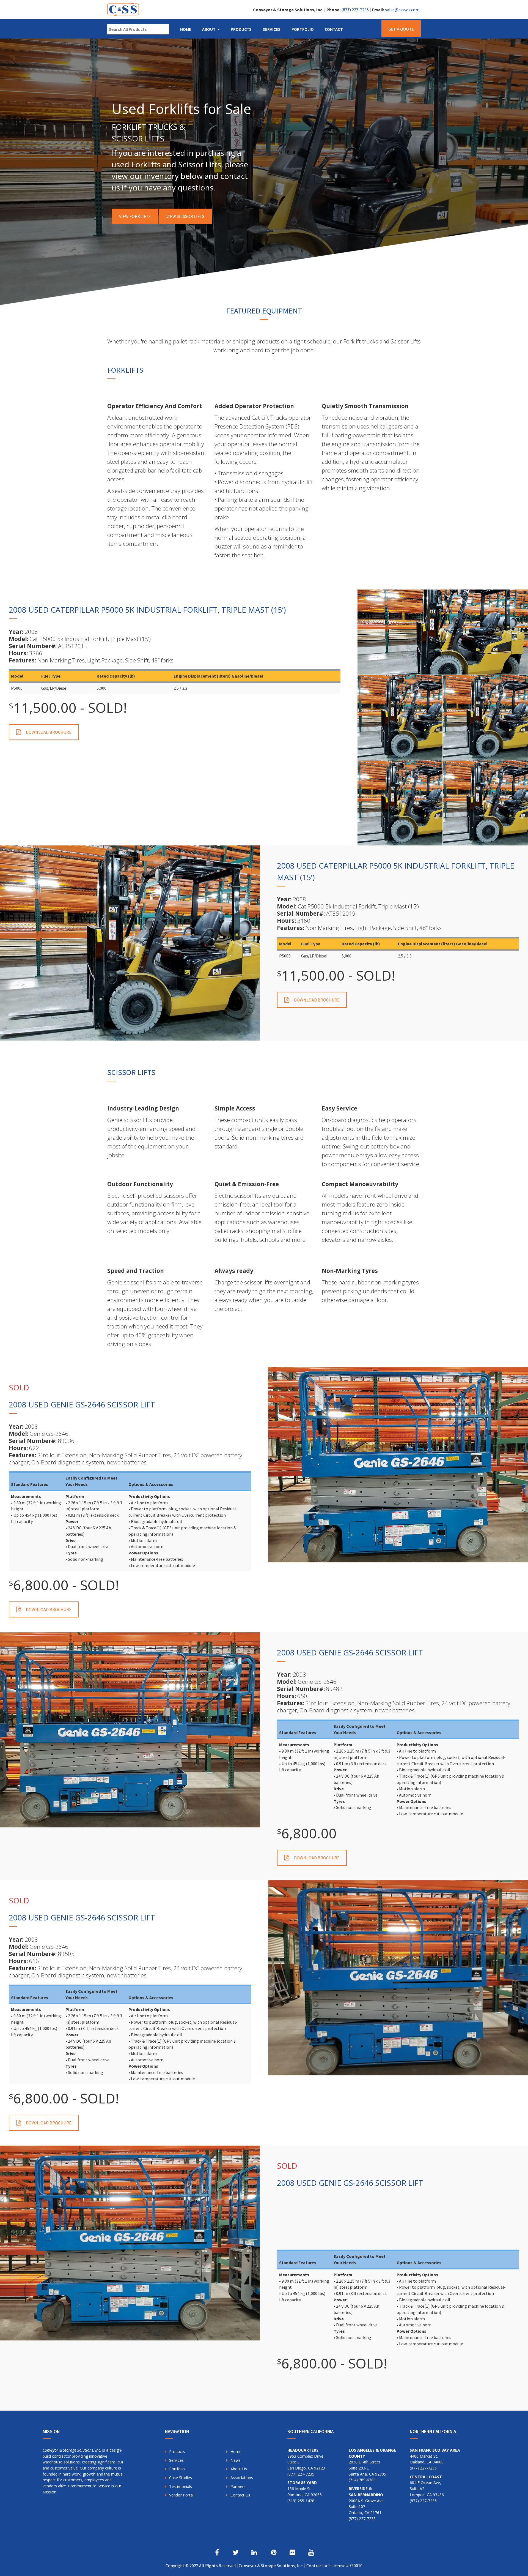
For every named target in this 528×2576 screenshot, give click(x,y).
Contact (334, 29)
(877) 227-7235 (355, 10)
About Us (239, 2469)
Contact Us (240, 2495)
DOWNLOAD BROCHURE (49, 732)
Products (241, 29)
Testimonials (181, 2486)
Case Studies (181, 2478)
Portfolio (303, 29)
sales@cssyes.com (402, 10)
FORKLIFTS (125, 370)
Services (272, 29)
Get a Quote (401, 29)
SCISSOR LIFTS (131, 1072)
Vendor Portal (181, 2495)
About (209, 29)
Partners (238, 2486)
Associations (242, 2478)
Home (186, 29)
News (236, 2460)
